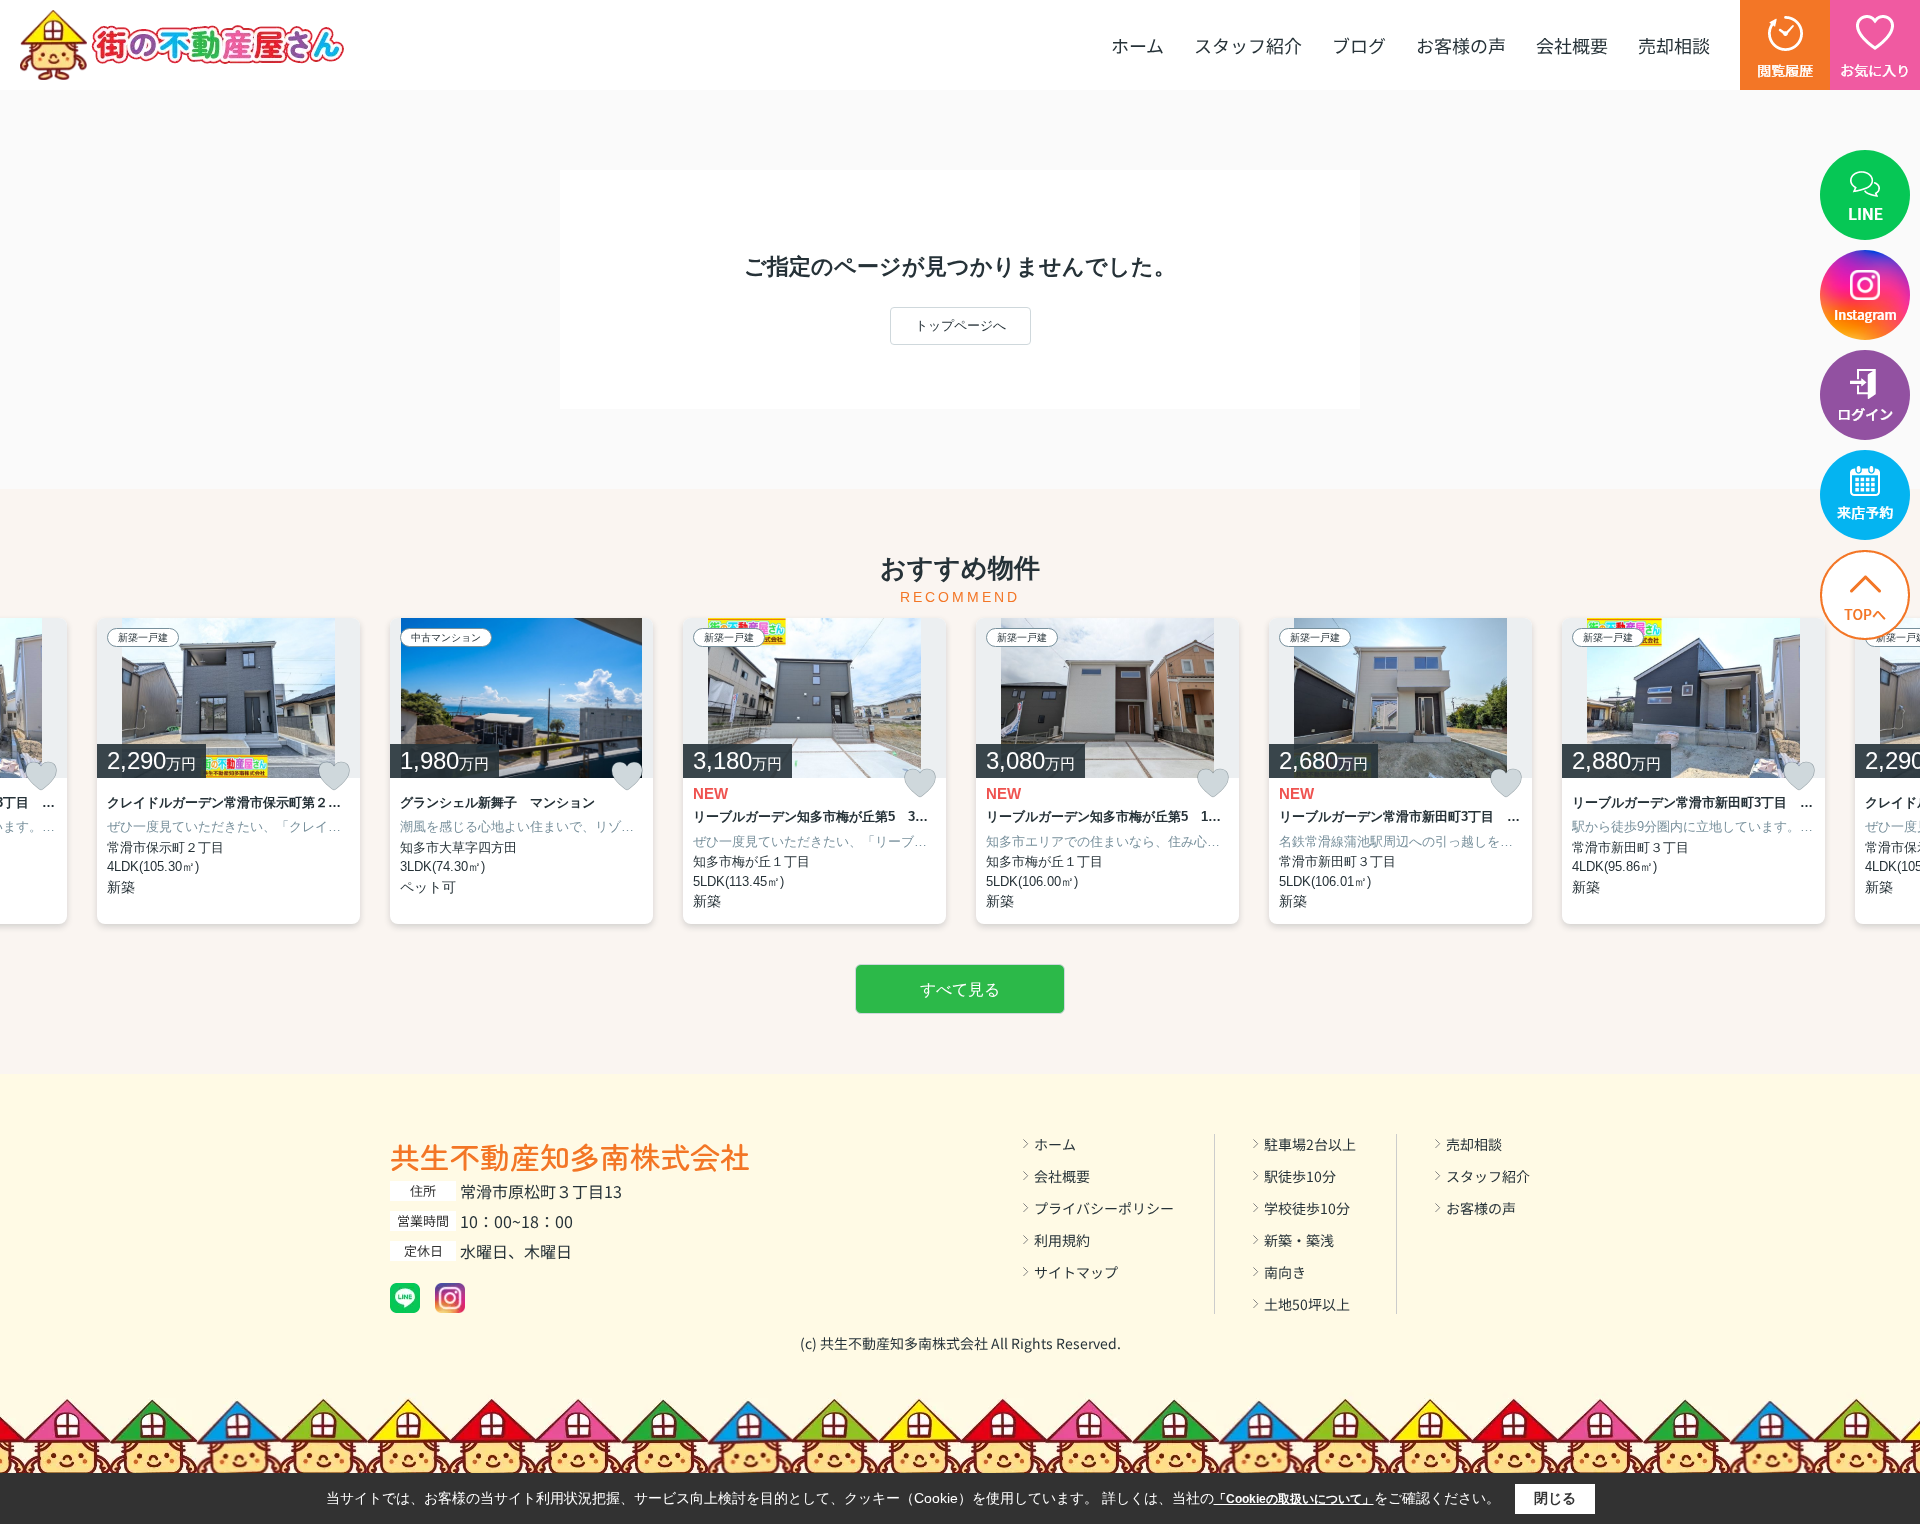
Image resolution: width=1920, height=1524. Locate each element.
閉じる (1555, 1498)
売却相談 (1674, 45)
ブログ (1359, 45)
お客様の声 (1461, 45)
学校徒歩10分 (1307, 1208)
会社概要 (1572, 45)
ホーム (1137, 45)
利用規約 (1062, 1240)
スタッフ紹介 (1248, 45)
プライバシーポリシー (1104, 1208)
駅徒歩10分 (1300, 1176)
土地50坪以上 (1307, 1304)
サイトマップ (1076, 1272)
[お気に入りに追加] (41, 776)
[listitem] (521, 771)
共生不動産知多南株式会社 (570, 1156)
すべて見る (960, 989)
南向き (1285, 1272)
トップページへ (960, 325)
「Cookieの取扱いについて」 (1294, 1499)
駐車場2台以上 (1310, 1144)
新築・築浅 (1299, 1240)
